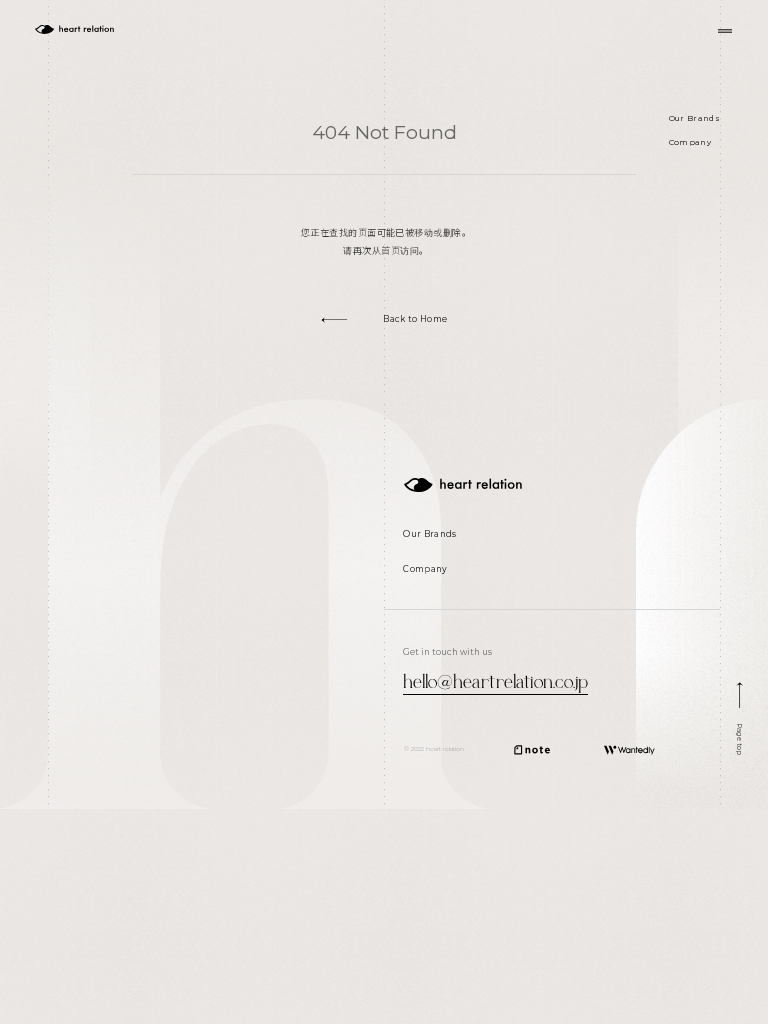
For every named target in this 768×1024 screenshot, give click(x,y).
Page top (740, 738)
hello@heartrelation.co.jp (495, 679)
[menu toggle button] (725, 31)
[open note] (532, 750)
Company (690, 142)
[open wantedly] (629, 750)
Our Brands (694, 118)
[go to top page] (463, 485)
